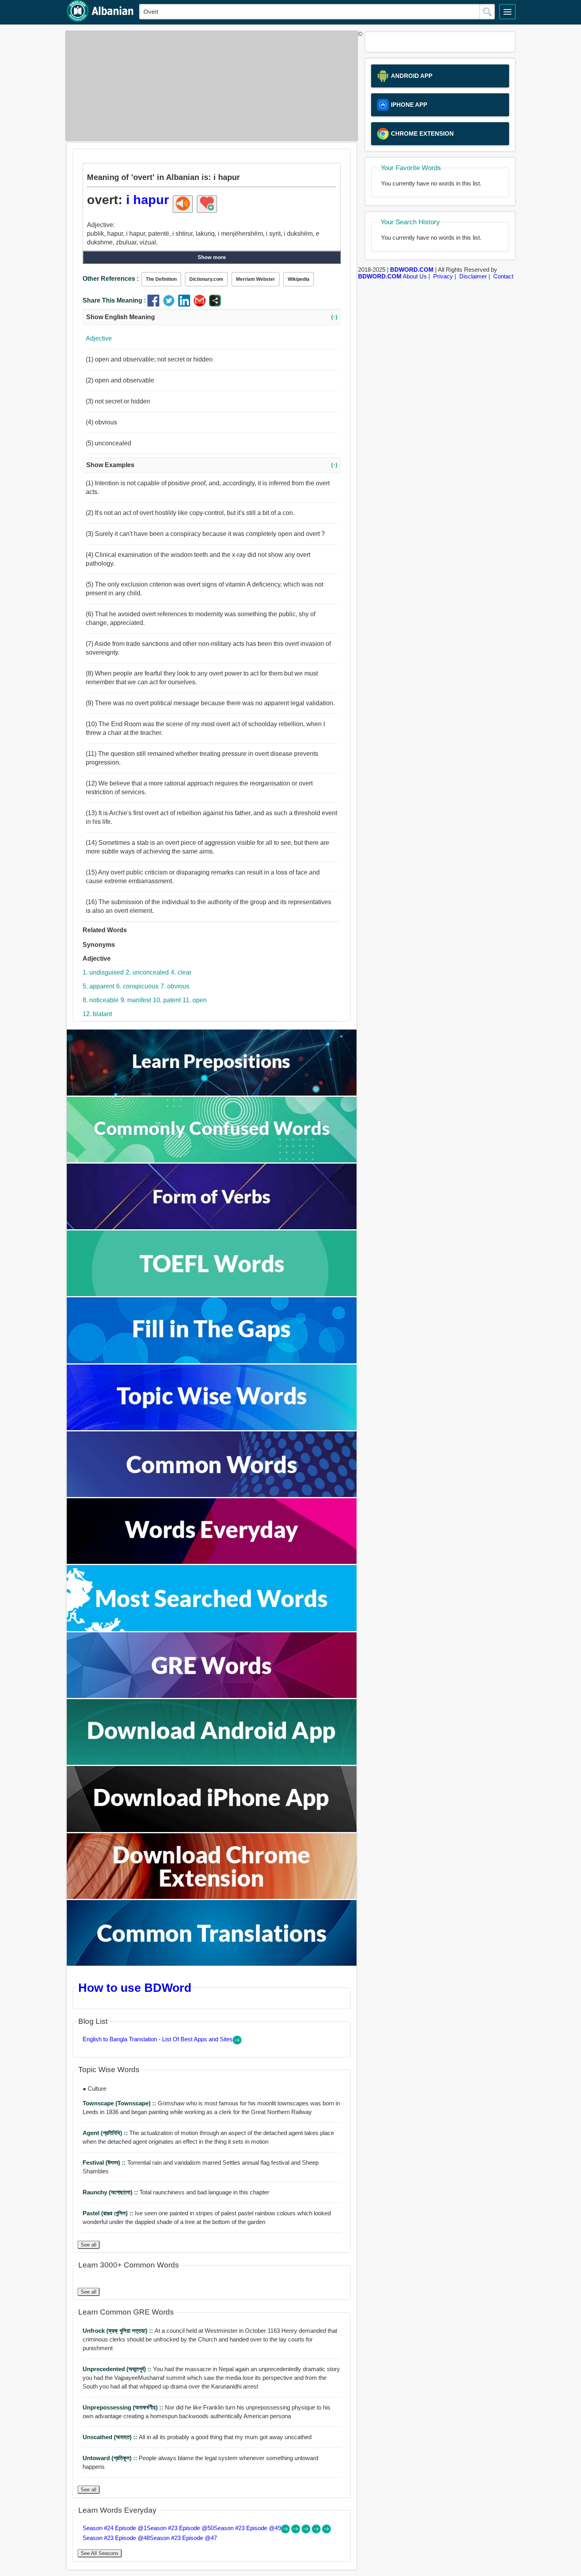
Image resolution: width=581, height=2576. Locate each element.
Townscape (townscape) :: (120, 2103)
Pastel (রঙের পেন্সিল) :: (109, 2213)
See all (89, 2245)
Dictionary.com (206, 279)
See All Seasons (100, 2553)
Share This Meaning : (114, 300)
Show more (212, 257)
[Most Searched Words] (212, 1629)
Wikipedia (299, 279)
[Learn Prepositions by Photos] (212, 1093)
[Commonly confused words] (212, 1160)
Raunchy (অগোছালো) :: (111, 2192)
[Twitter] (171, 304)
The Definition (161, 279)
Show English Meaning (212, 317)
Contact (503, 276)
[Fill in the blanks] (212, 1361)
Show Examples (212, 465)
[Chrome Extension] (212, 1897)
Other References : (111, 279)
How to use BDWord (135, 1987)
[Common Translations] (212, 1964)
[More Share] (215, 304)
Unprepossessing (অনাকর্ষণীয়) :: (124, 2407)
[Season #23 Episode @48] (317, 2531)
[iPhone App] (212, 1830)
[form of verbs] (212, 1227)
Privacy (443, 276)
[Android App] (212, 1763)
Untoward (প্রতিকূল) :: (111, 2458)
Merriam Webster (256, 279)
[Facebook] (155, 304)
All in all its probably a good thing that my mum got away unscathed (197, 2437)
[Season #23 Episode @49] (307, 2531)
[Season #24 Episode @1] (286, 2531)
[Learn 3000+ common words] (212, 1495)
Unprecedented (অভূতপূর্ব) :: (118, 2369)
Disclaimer (473, 276)
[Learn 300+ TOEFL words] (212, 1294)
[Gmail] (201, 304)
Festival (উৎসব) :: (105, 2162)
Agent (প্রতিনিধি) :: (106, 2133)
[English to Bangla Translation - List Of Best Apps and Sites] (237, 2042)
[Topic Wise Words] (212, 1428)
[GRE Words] (212, 1696)
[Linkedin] (186, 304)
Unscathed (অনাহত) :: (111, 2437)
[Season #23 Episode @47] (326, 2531)
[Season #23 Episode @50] (296, 2531)
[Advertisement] (209, 86)
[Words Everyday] (212, 1562)
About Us (415, 276)
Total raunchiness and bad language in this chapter (176, 2192)
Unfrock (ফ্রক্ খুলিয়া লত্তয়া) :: (119, 2331)
